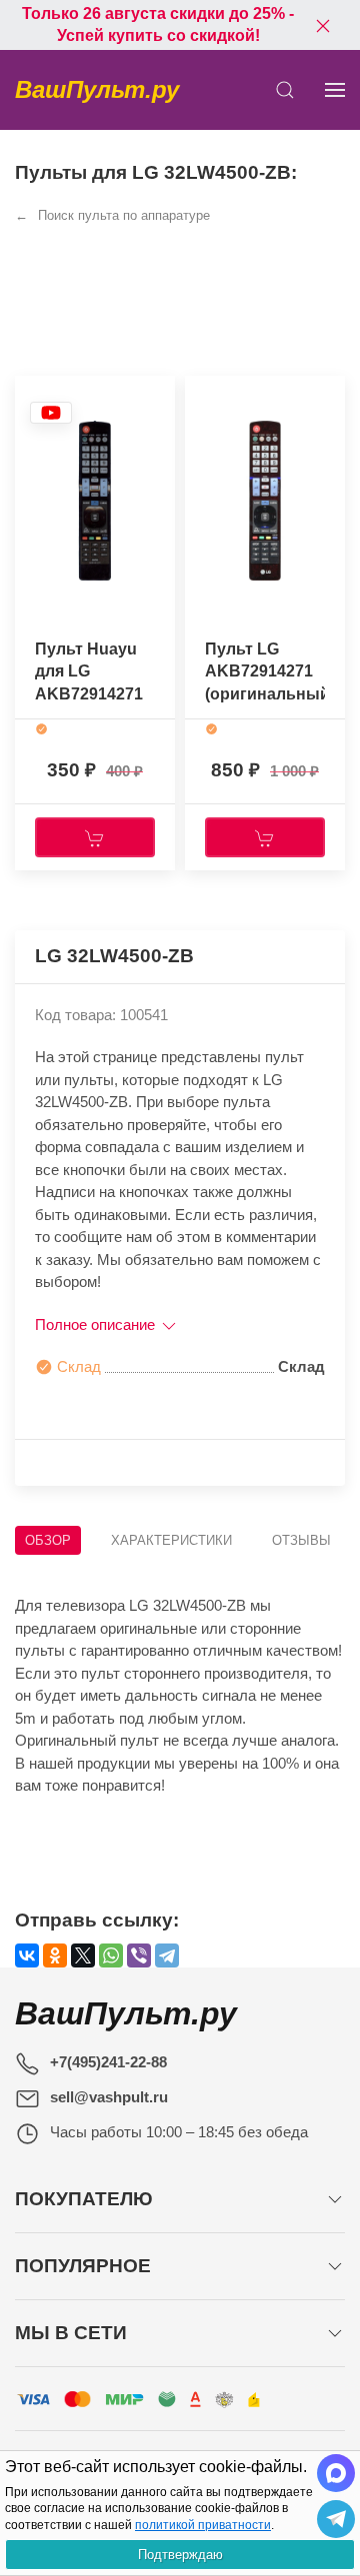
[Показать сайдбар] (335, 90)
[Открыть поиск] (285, 90)
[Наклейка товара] (51, 412)
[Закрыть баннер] (323, 25)
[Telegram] (167, 1955)
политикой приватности (203, 2525)
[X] (83, 1955)
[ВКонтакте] (27, 1955)
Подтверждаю (180, 2555)
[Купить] (95, 837)
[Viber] (139, 1955)
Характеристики (171, 1540)
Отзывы (301, 1540)
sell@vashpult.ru (109, 2097)
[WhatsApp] (111, 1955)
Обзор (48, 1540)
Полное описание (97, 1324)
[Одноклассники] (55, 1955)
